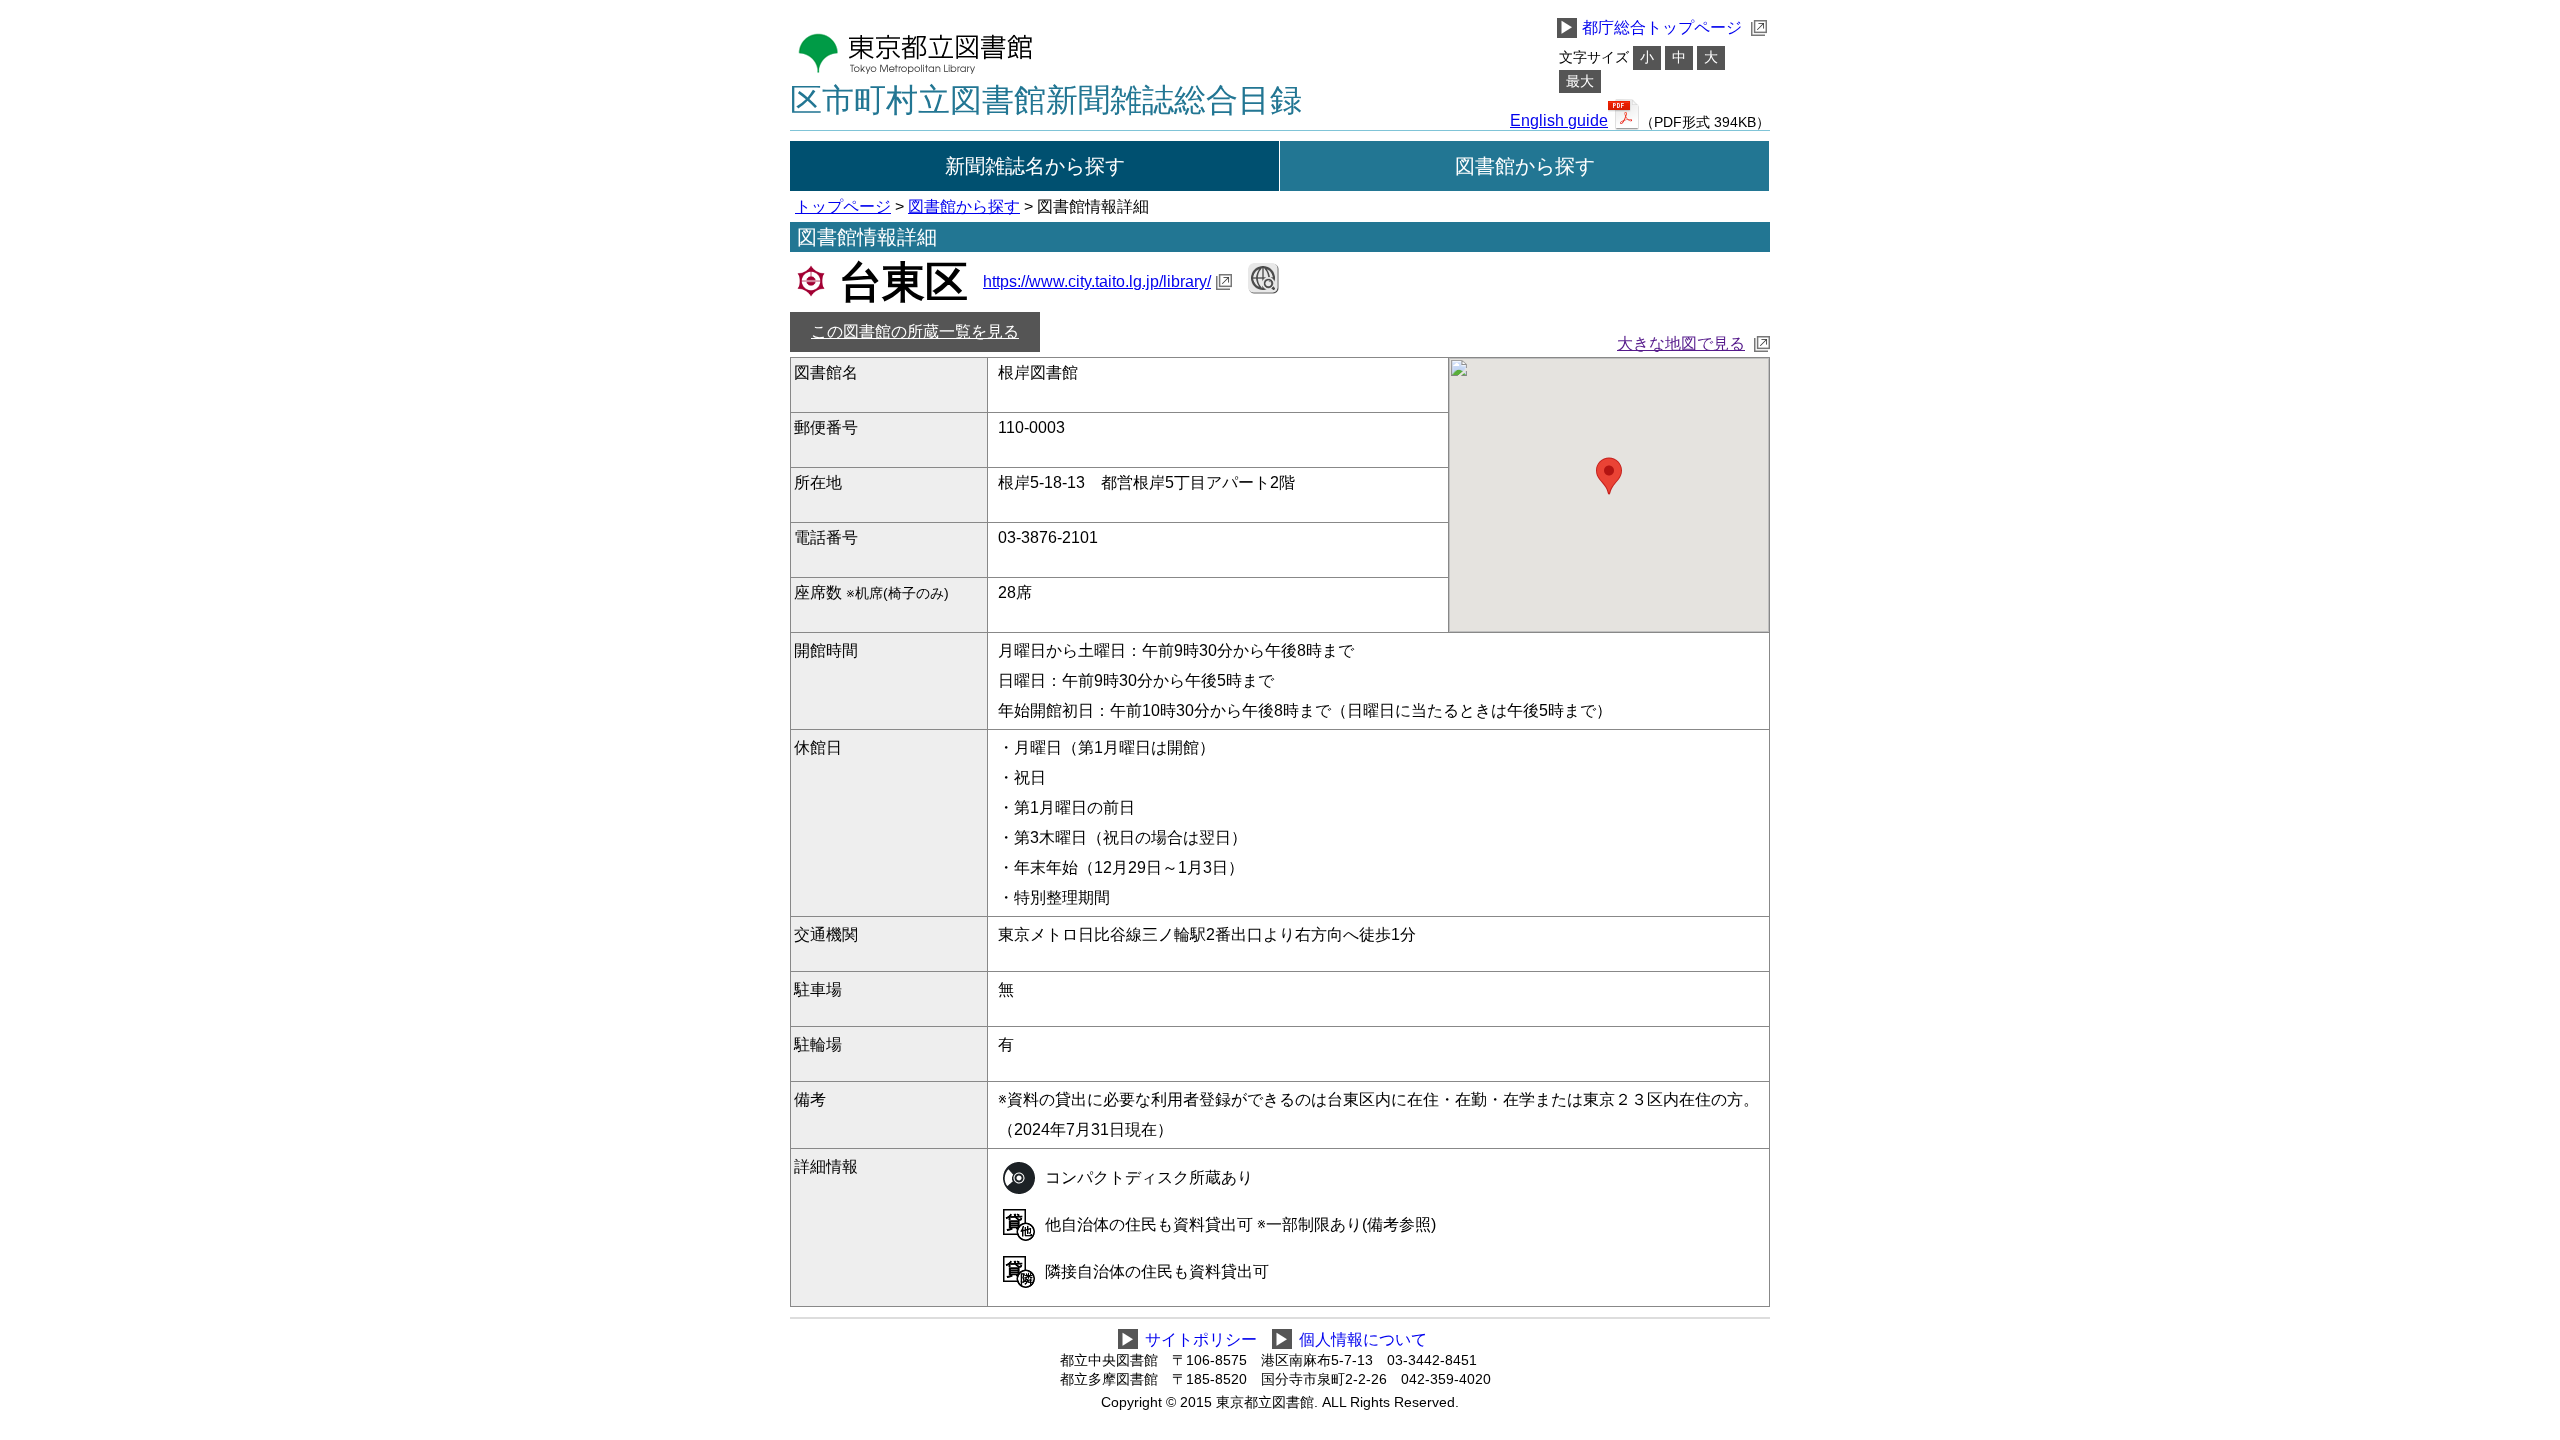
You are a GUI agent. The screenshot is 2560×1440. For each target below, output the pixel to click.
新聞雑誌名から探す (1035, 166)
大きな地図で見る (1681, 343)
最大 (1580, 81)
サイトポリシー (1201, 1339)
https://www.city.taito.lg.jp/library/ (1097, 281)
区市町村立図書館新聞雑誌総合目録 (1046, 100)
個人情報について (1363, 1339)
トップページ (843, 206)
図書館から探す (1525, 166)
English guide (1559, 121)
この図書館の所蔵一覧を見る (915, 331)
